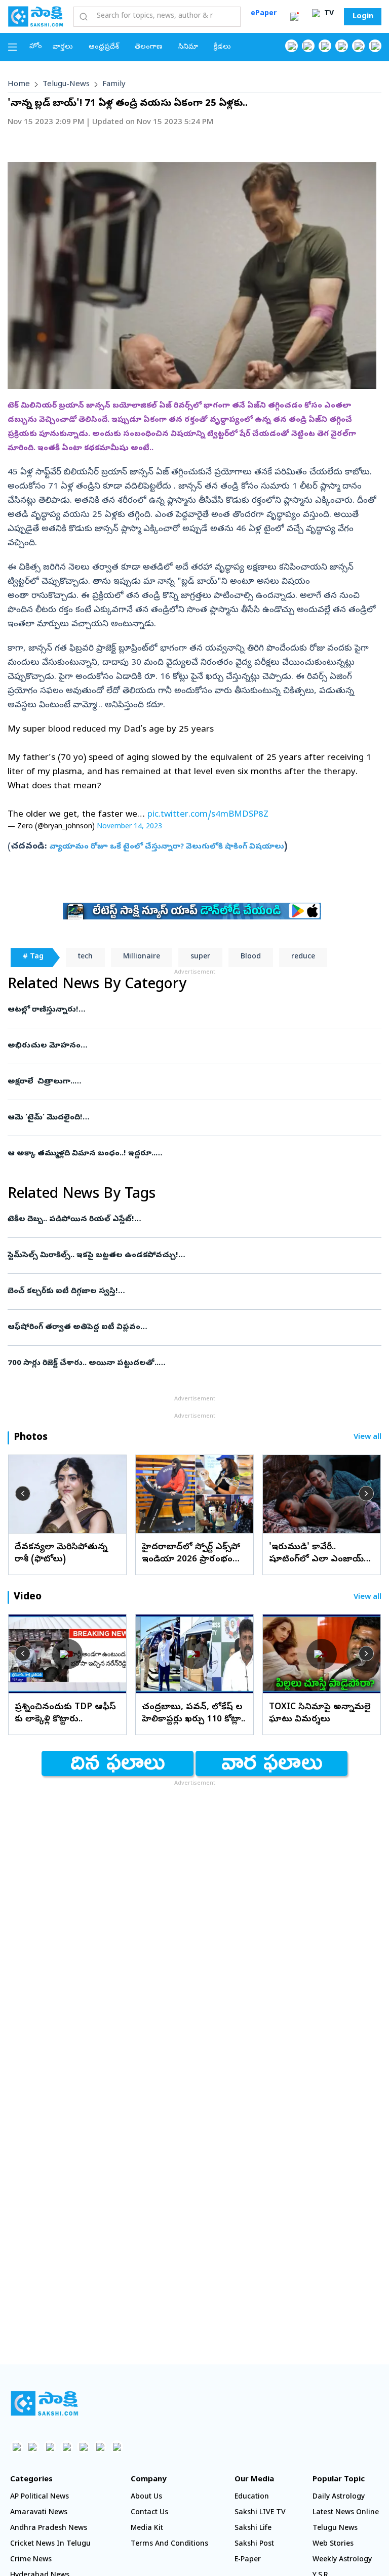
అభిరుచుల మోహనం (189, 1046)
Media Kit (147, 2529)
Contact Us (149, 2513)
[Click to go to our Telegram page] (100, 2447)
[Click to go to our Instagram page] (342, 46)
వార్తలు (63, 47)
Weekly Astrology (342, 2560)
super (200, 957)
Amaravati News (39, 2513)
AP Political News (40, 2497)
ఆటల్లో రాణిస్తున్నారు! (193, 1010)
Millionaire (142, 957)
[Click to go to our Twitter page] (325, 46)
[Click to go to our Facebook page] (291, 46)
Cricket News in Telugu (50, 2544)
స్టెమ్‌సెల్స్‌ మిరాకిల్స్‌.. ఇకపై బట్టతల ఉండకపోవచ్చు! (182, 1256)
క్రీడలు (222, 47)
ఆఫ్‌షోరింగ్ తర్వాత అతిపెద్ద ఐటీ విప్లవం (193, 1327)
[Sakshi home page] (44, 2403)
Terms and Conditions (169, 2544)
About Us (146, 2497)
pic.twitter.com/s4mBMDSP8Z (208, 815)
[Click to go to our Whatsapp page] (308, 46)
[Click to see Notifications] (294, 17)
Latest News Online (346, 2513)
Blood (251, 957)
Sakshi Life (253, 2529)
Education (252, 2497)
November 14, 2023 (129, 827)
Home (19, 85)
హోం (36, 47)
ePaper (264, 14)
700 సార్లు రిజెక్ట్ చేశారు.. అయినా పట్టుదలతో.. (191, 1363)
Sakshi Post (254, 2544)
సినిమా (188, 47)
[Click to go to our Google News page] (375, 46)
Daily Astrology (339, 2497)
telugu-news (66, 85)
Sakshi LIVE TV (260, 2513)
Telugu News (335, 2529)
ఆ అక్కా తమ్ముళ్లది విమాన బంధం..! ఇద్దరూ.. (185, 1154)
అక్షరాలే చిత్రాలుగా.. (187, 1082)
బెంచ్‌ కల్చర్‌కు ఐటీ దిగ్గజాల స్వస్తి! (190, 1292)
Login (363, 17)
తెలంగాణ (149, 47)
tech (85, 957)
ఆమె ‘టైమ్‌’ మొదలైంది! (190, 1118)
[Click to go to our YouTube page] (358, 46)
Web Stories (333, 2544)
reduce (303, 957)
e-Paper (248, 2560)
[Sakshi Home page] (35, 16)
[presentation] (23, 1494)
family (114, 85)
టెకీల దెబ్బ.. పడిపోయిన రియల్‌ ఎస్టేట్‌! (193, 1220)
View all (367, 1438)
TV (328, 14)
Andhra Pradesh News (49, 2529)
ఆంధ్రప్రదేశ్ (104, 47)
